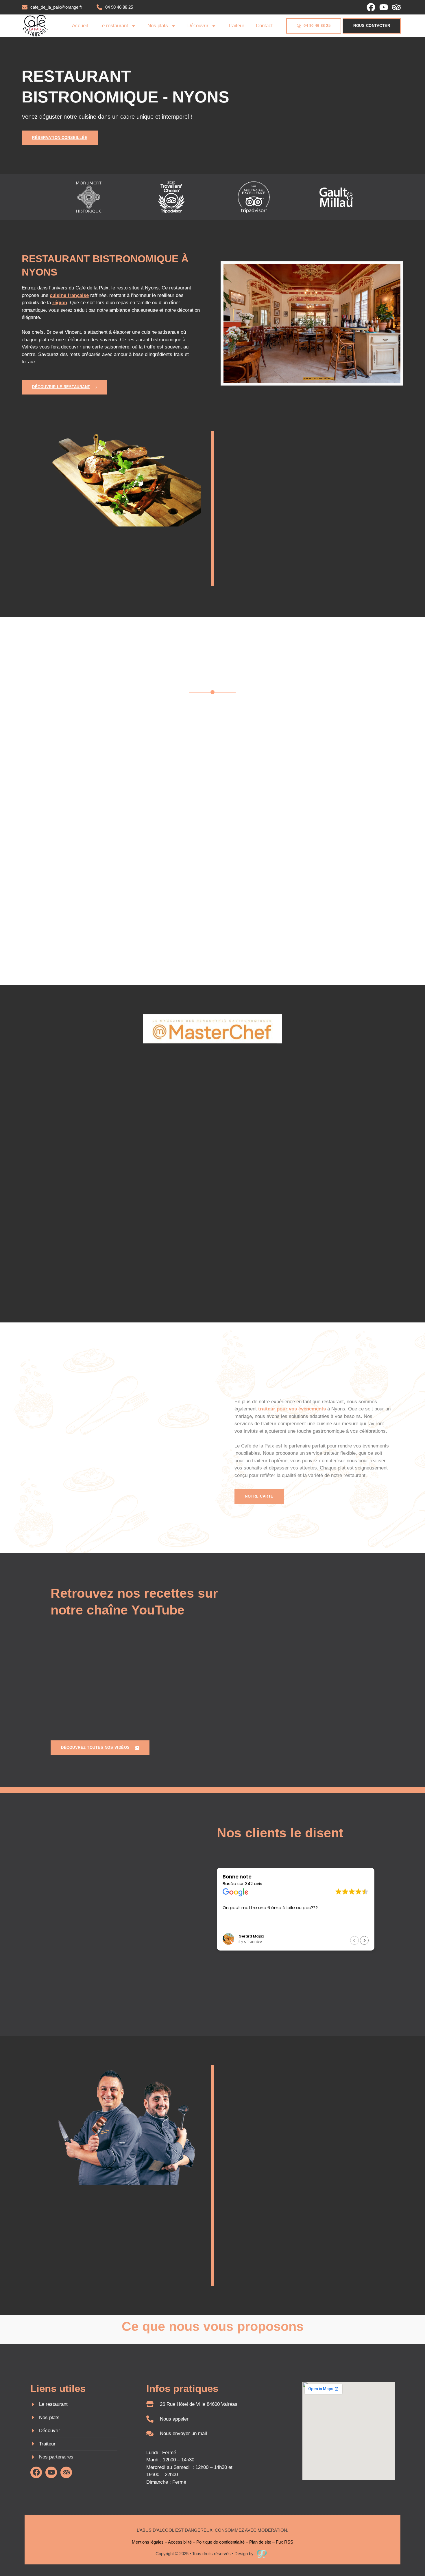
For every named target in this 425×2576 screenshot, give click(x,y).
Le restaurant (114, 26)
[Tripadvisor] (396, 7)
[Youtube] (384, 7)
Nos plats (158, 26)
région (60, 303)
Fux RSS (284, 2542)
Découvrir (198, 26)
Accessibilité (180, 2542)
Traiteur (236, 26)
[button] (354, 1940)
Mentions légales (148, 2542)
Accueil (80, 26)
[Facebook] (371, 7)
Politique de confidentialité (220, 2542)
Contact (264, 26)
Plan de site (260, 2542)
